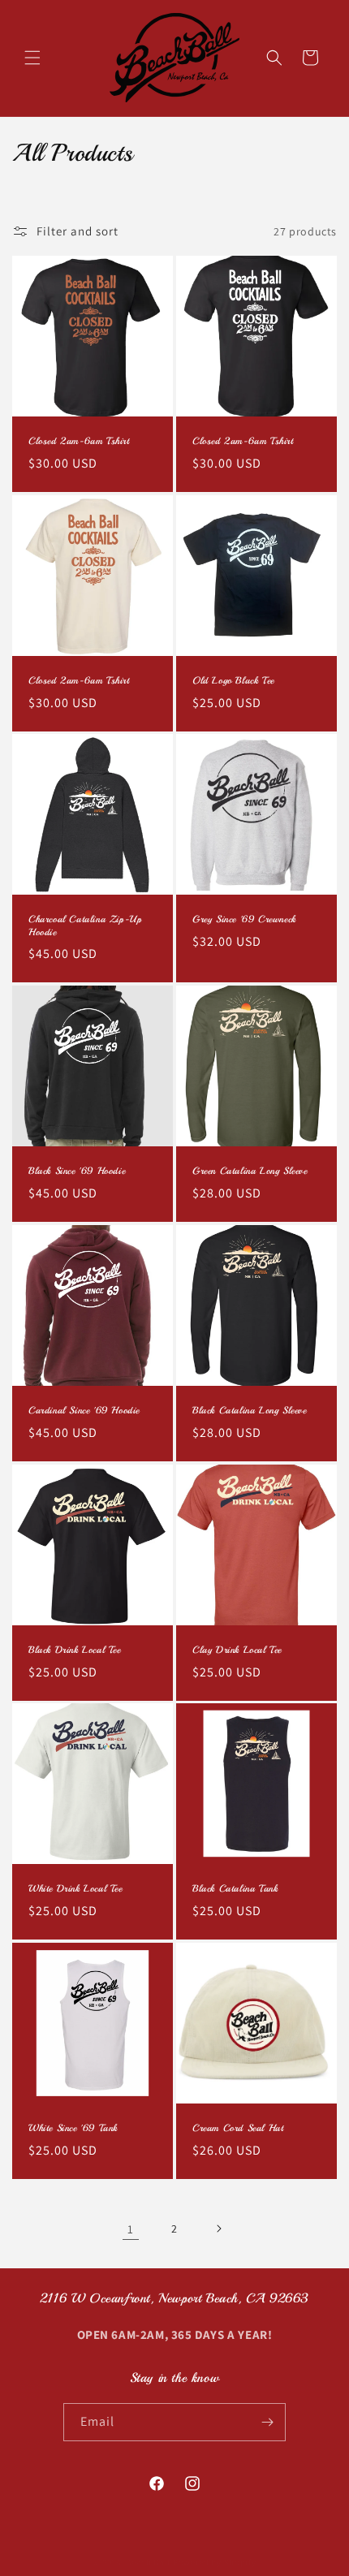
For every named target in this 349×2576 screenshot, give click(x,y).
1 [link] (131, 2229)
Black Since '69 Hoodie (77, 1171)
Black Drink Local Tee (75, 1650)
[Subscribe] (267, 2422)
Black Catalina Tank (235, 1889)
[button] (32, 58)
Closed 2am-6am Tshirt (79, 441)
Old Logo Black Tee (233, 681)
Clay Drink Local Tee (237, 1650)
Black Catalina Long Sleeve (250, 1411)
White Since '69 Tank (73, 2128)
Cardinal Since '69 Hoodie (84, 1411)
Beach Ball (148, 2562)
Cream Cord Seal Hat (238, 2128)
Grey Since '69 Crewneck (244, 919)
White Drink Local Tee (75, 1889)
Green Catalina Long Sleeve (250, 1171)
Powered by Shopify (215, 2562)
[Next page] (218, 2229)
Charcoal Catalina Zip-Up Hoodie (85, 926)
